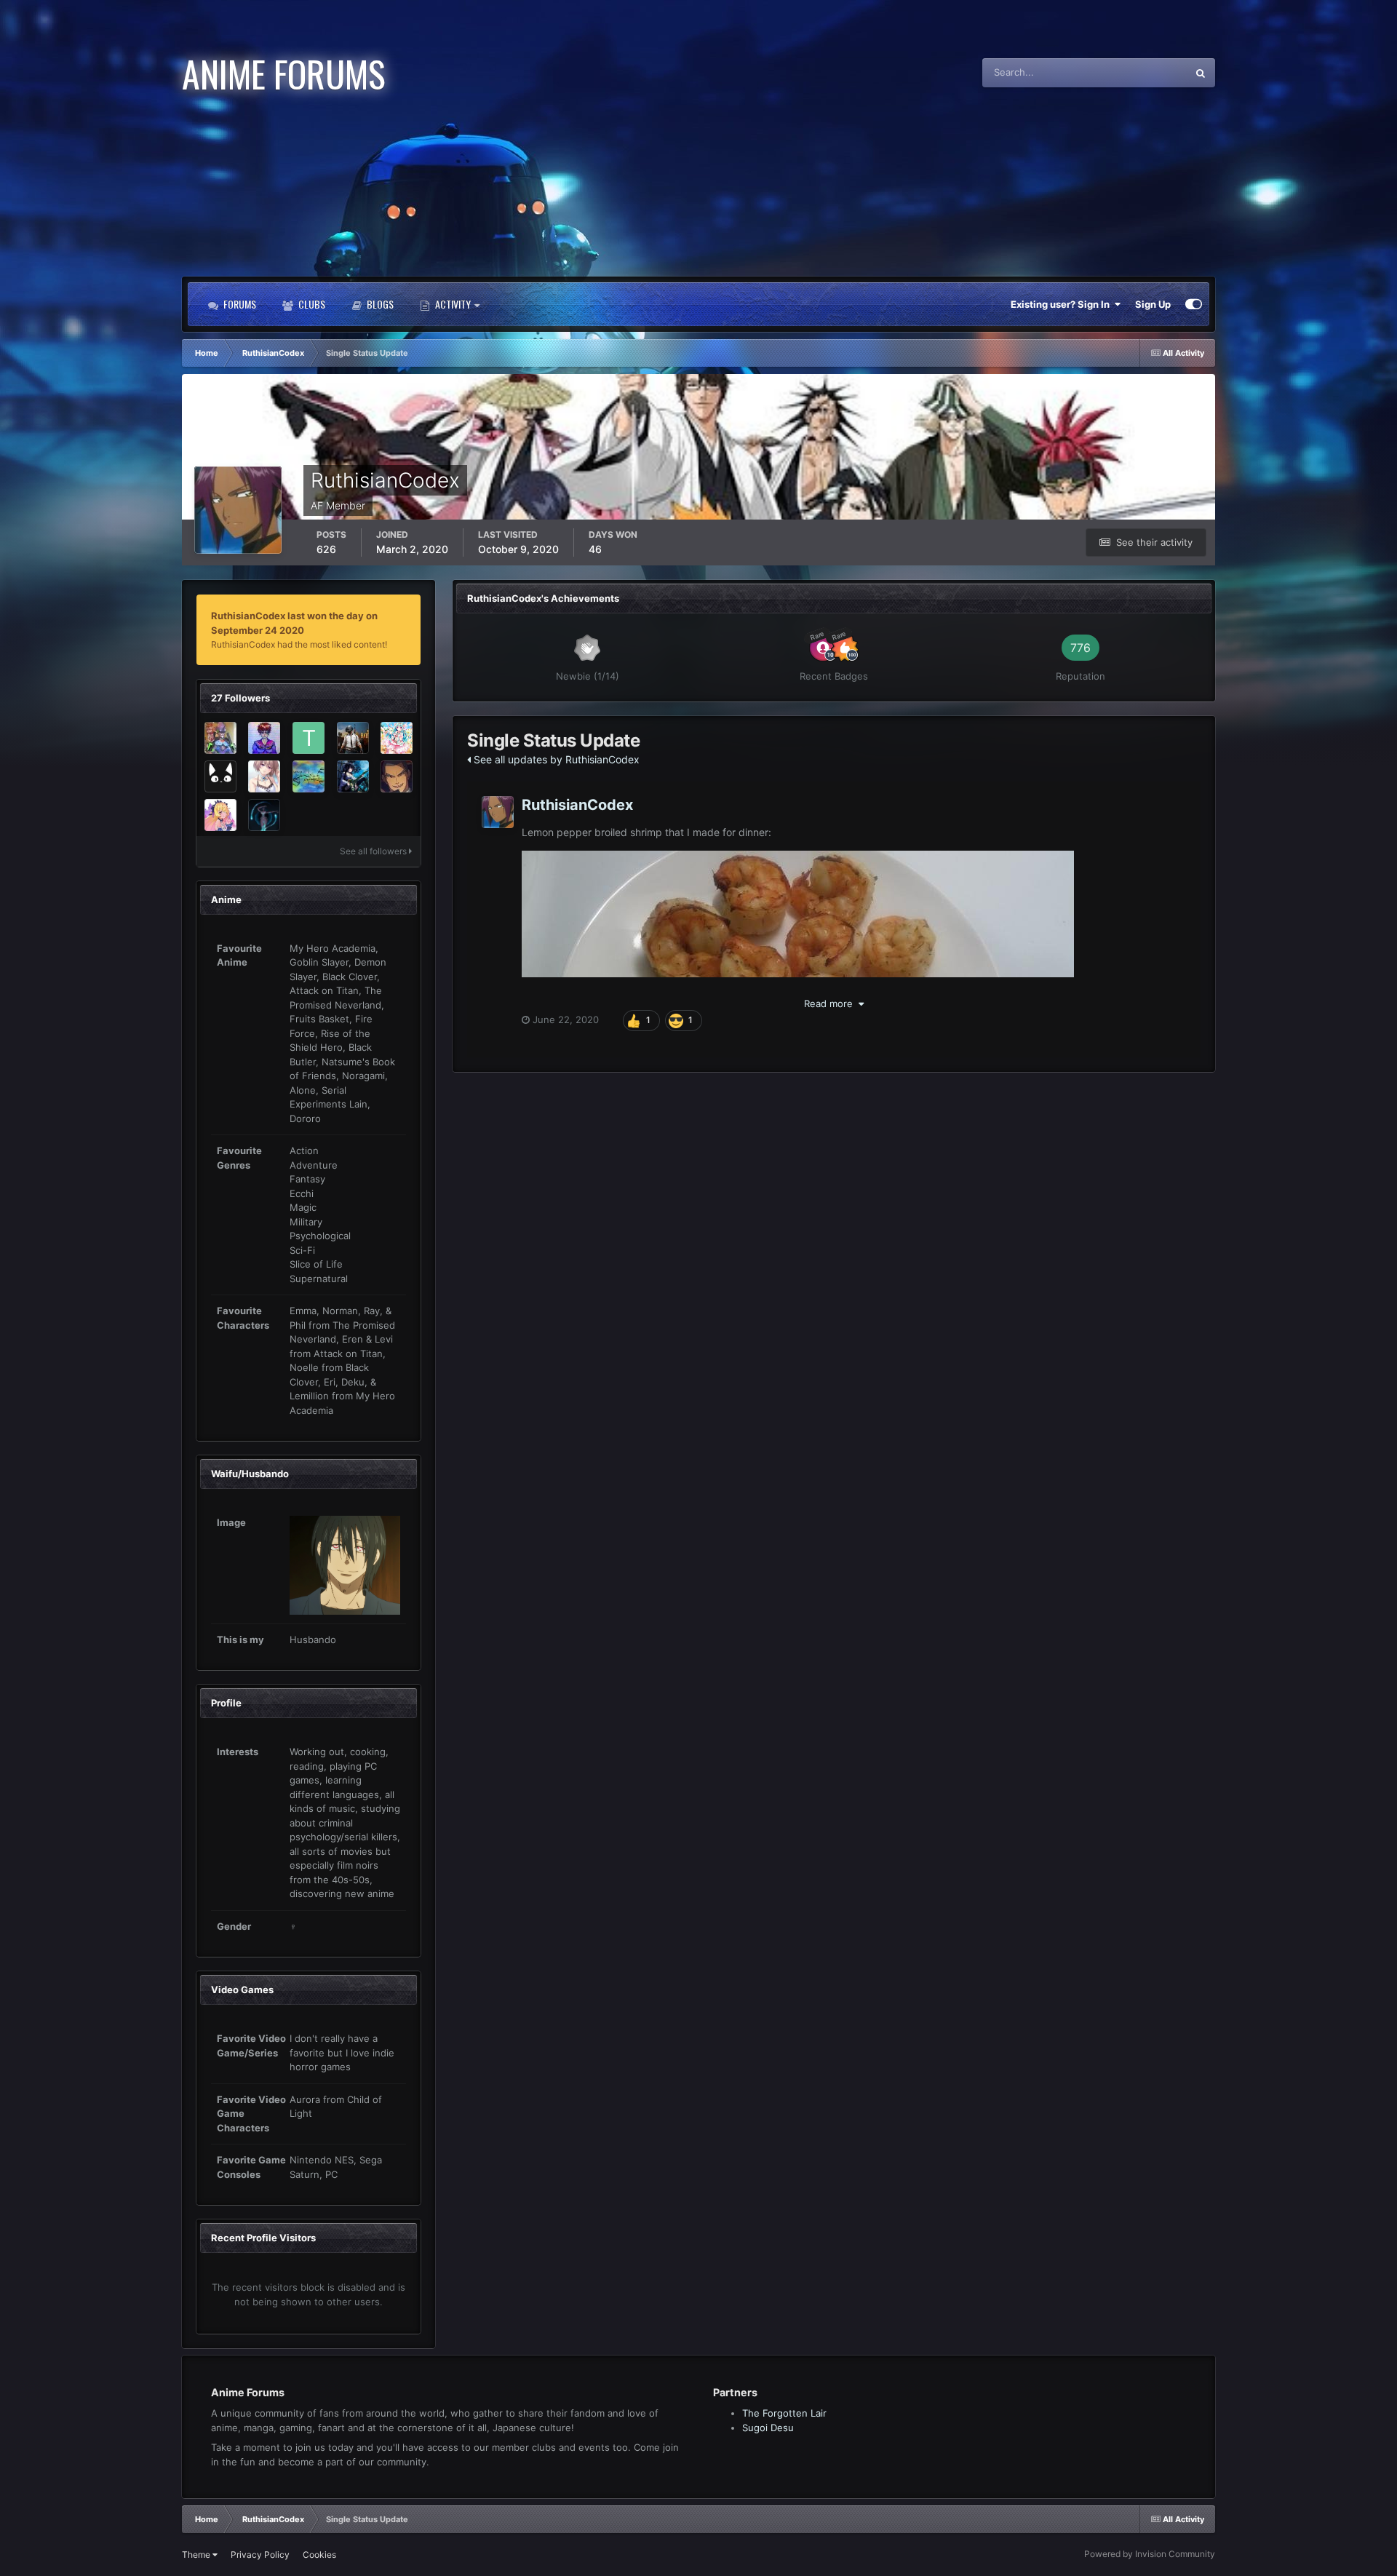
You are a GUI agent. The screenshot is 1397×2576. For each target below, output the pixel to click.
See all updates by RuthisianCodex (555, 759)
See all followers (374, 851)
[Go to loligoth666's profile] (264, 776)
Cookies (319, 2555)
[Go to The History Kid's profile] (309, 738)
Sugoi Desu (768, 2428)
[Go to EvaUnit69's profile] (220, 738)
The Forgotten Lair (784, 2413)
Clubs (311, 304)
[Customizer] (1194, 304)
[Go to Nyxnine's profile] (220, 776)
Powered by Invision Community (1150, 2554)
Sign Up (1153, 304)
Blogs (379, 304)
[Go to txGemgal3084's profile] (353, 776)
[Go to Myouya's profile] (220, 815)
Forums (239, 304)
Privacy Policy (260, 2555)
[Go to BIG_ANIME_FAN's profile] (264, 738)
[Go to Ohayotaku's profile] (397, 776)
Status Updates (1135, 72)
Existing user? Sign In (1062, 304)
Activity (453, 304)
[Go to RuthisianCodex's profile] (498, 812)
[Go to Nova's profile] (397, 738)
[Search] (1201, 73)
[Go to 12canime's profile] (264, 815)
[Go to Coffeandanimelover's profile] (309, 776)
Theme (197, 2555)
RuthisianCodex (577, 805)
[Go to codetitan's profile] (353, 738)
